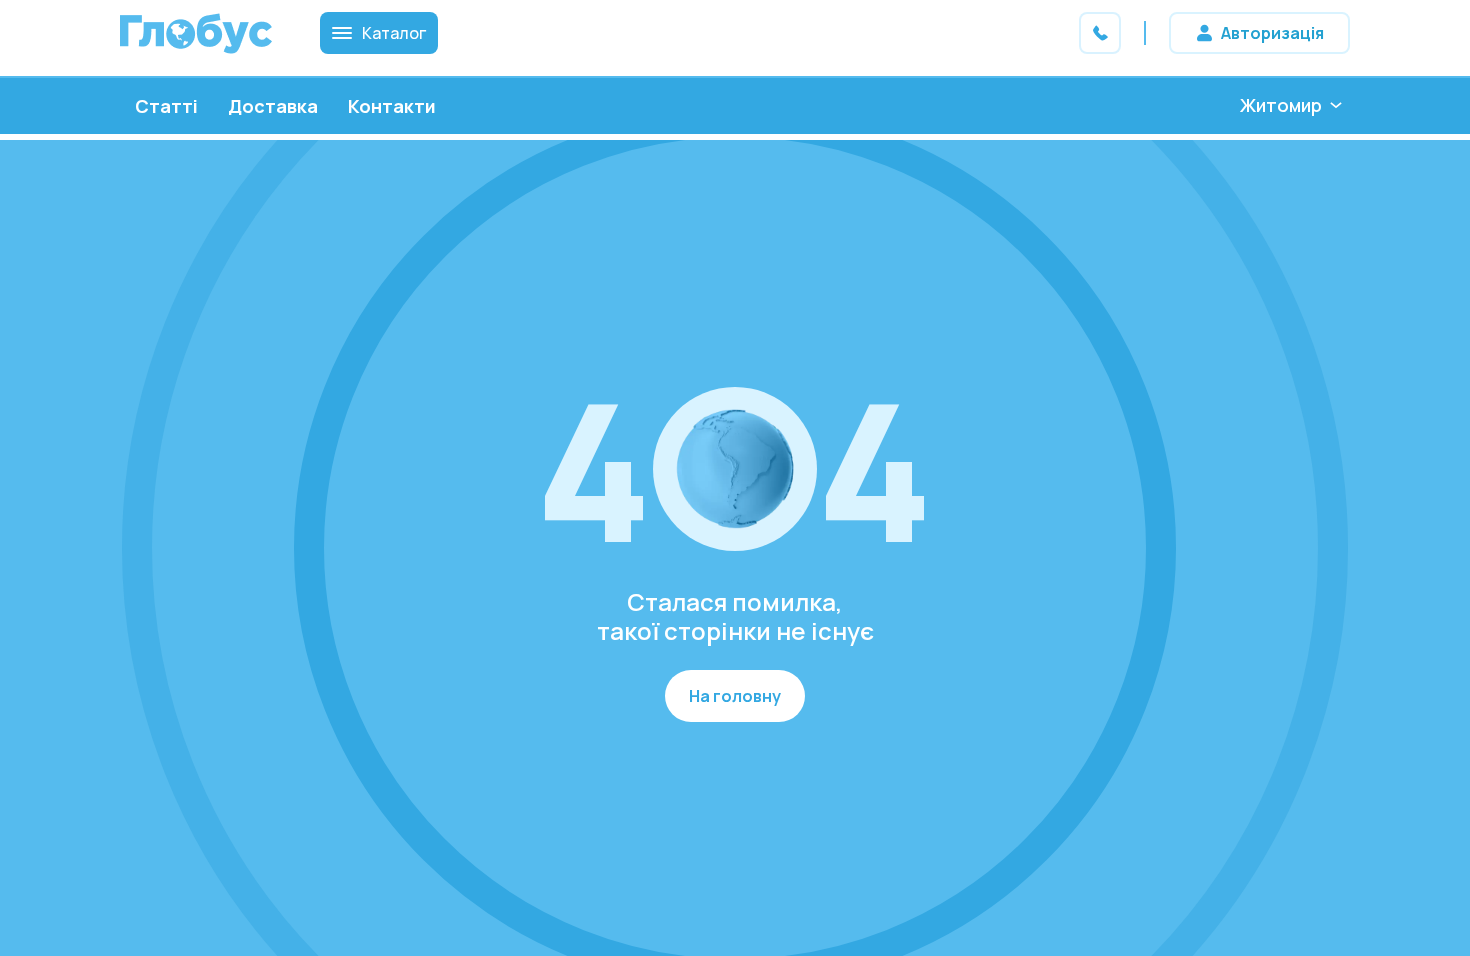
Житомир (1281, 105)
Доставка (273, 106)
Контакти (392, 106)
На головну (735, 696)
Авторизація (1272, 33)
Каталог (394, 33)
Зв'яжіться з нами (1100, 33)
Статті (166, 106)
